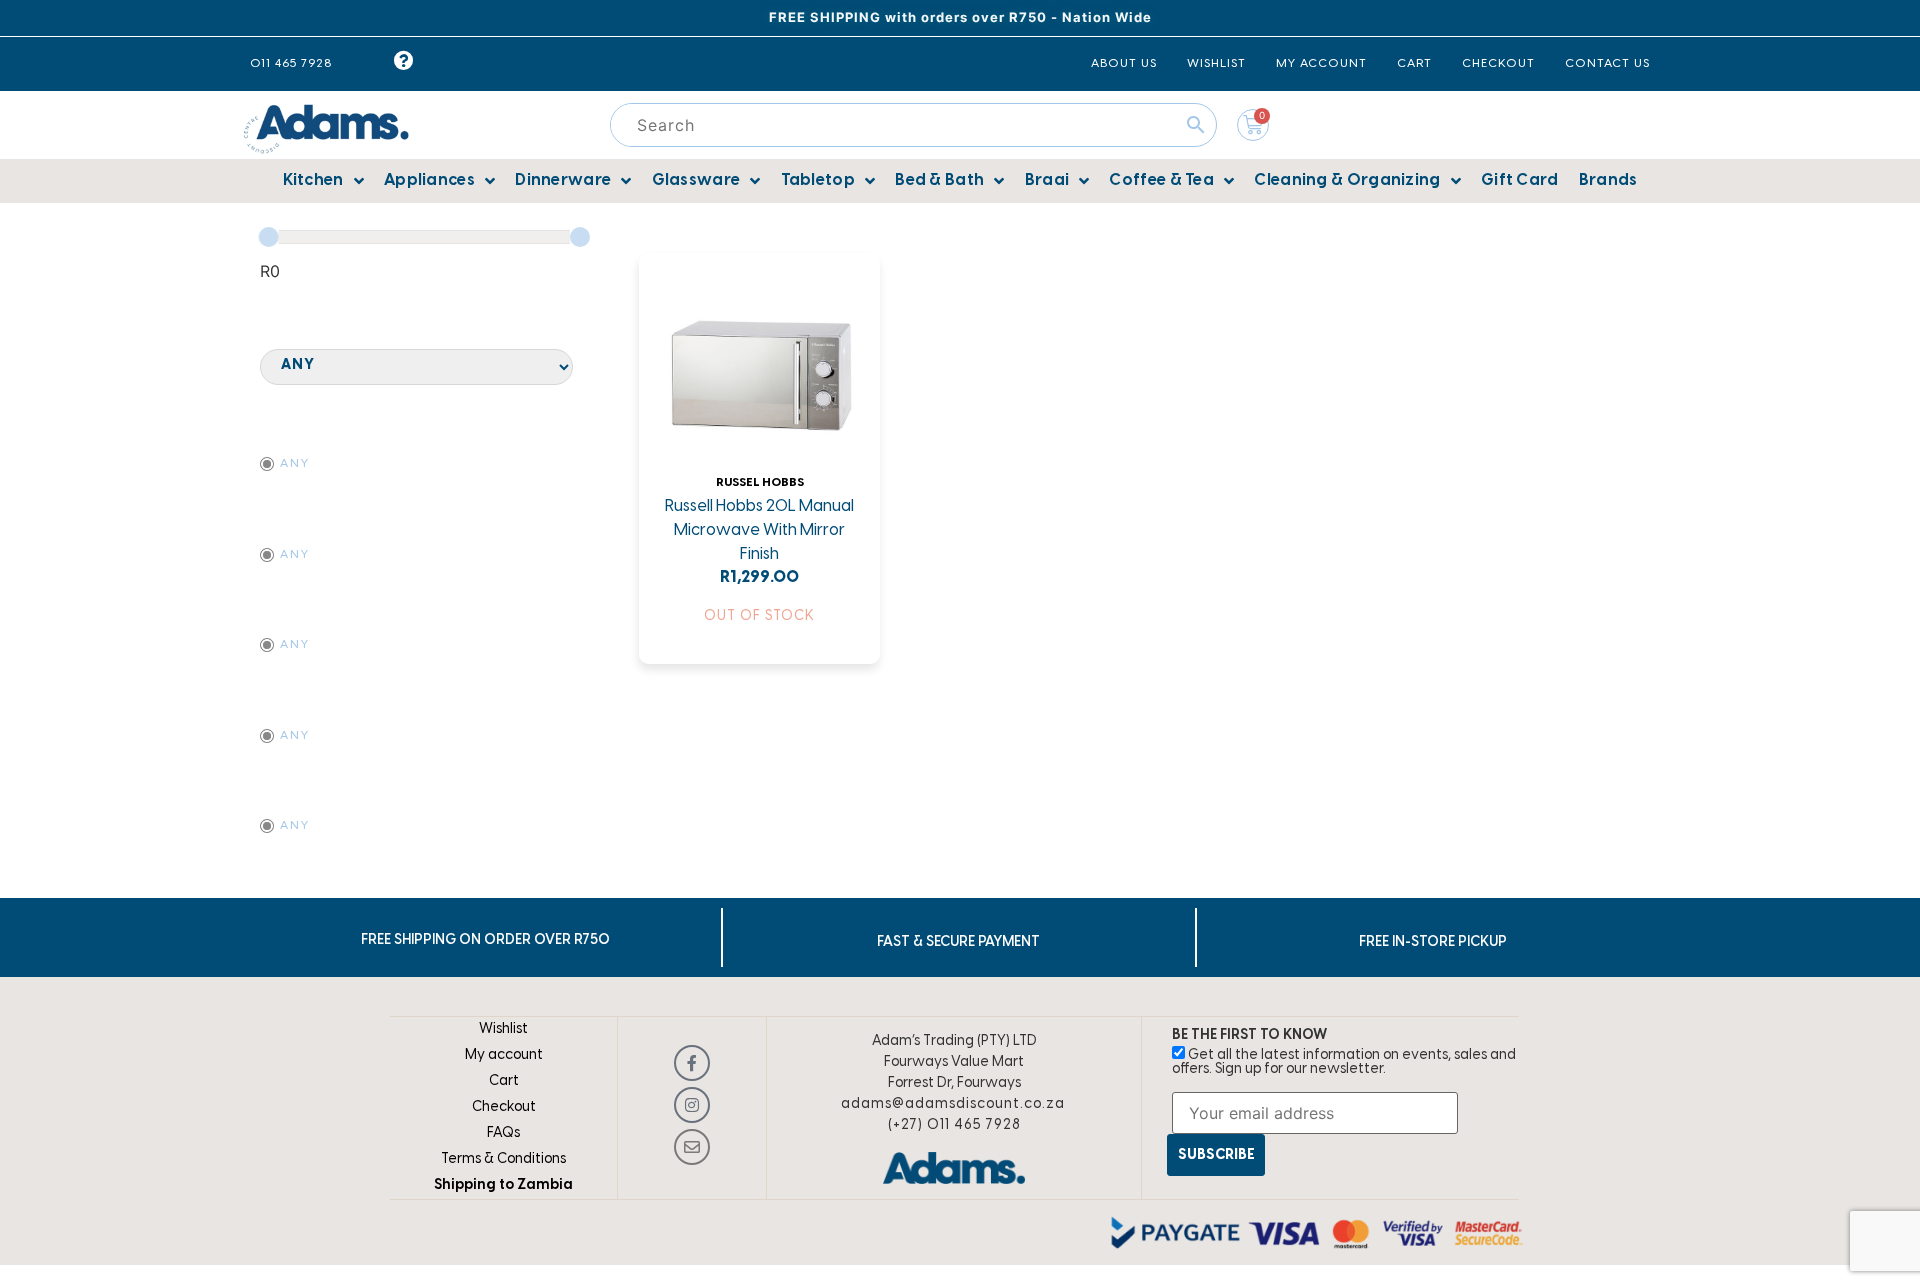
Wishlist (503, 1029)
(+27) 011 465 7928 (954, 1125)
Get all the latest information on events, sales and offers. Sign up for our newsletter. (1344, 1062)
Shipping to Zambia (503, 1185)
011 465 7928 (291, 63)
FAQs (503, 1133)
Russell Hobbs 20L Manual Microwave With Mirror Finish (759, 530)
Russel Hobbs (760, 482)
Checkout (504, 1107)
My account (504, 1055)
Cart (504, 1081)
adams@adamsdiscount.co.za (953, 1104)
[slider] (269, 237)
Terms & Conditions (503, 1159)
